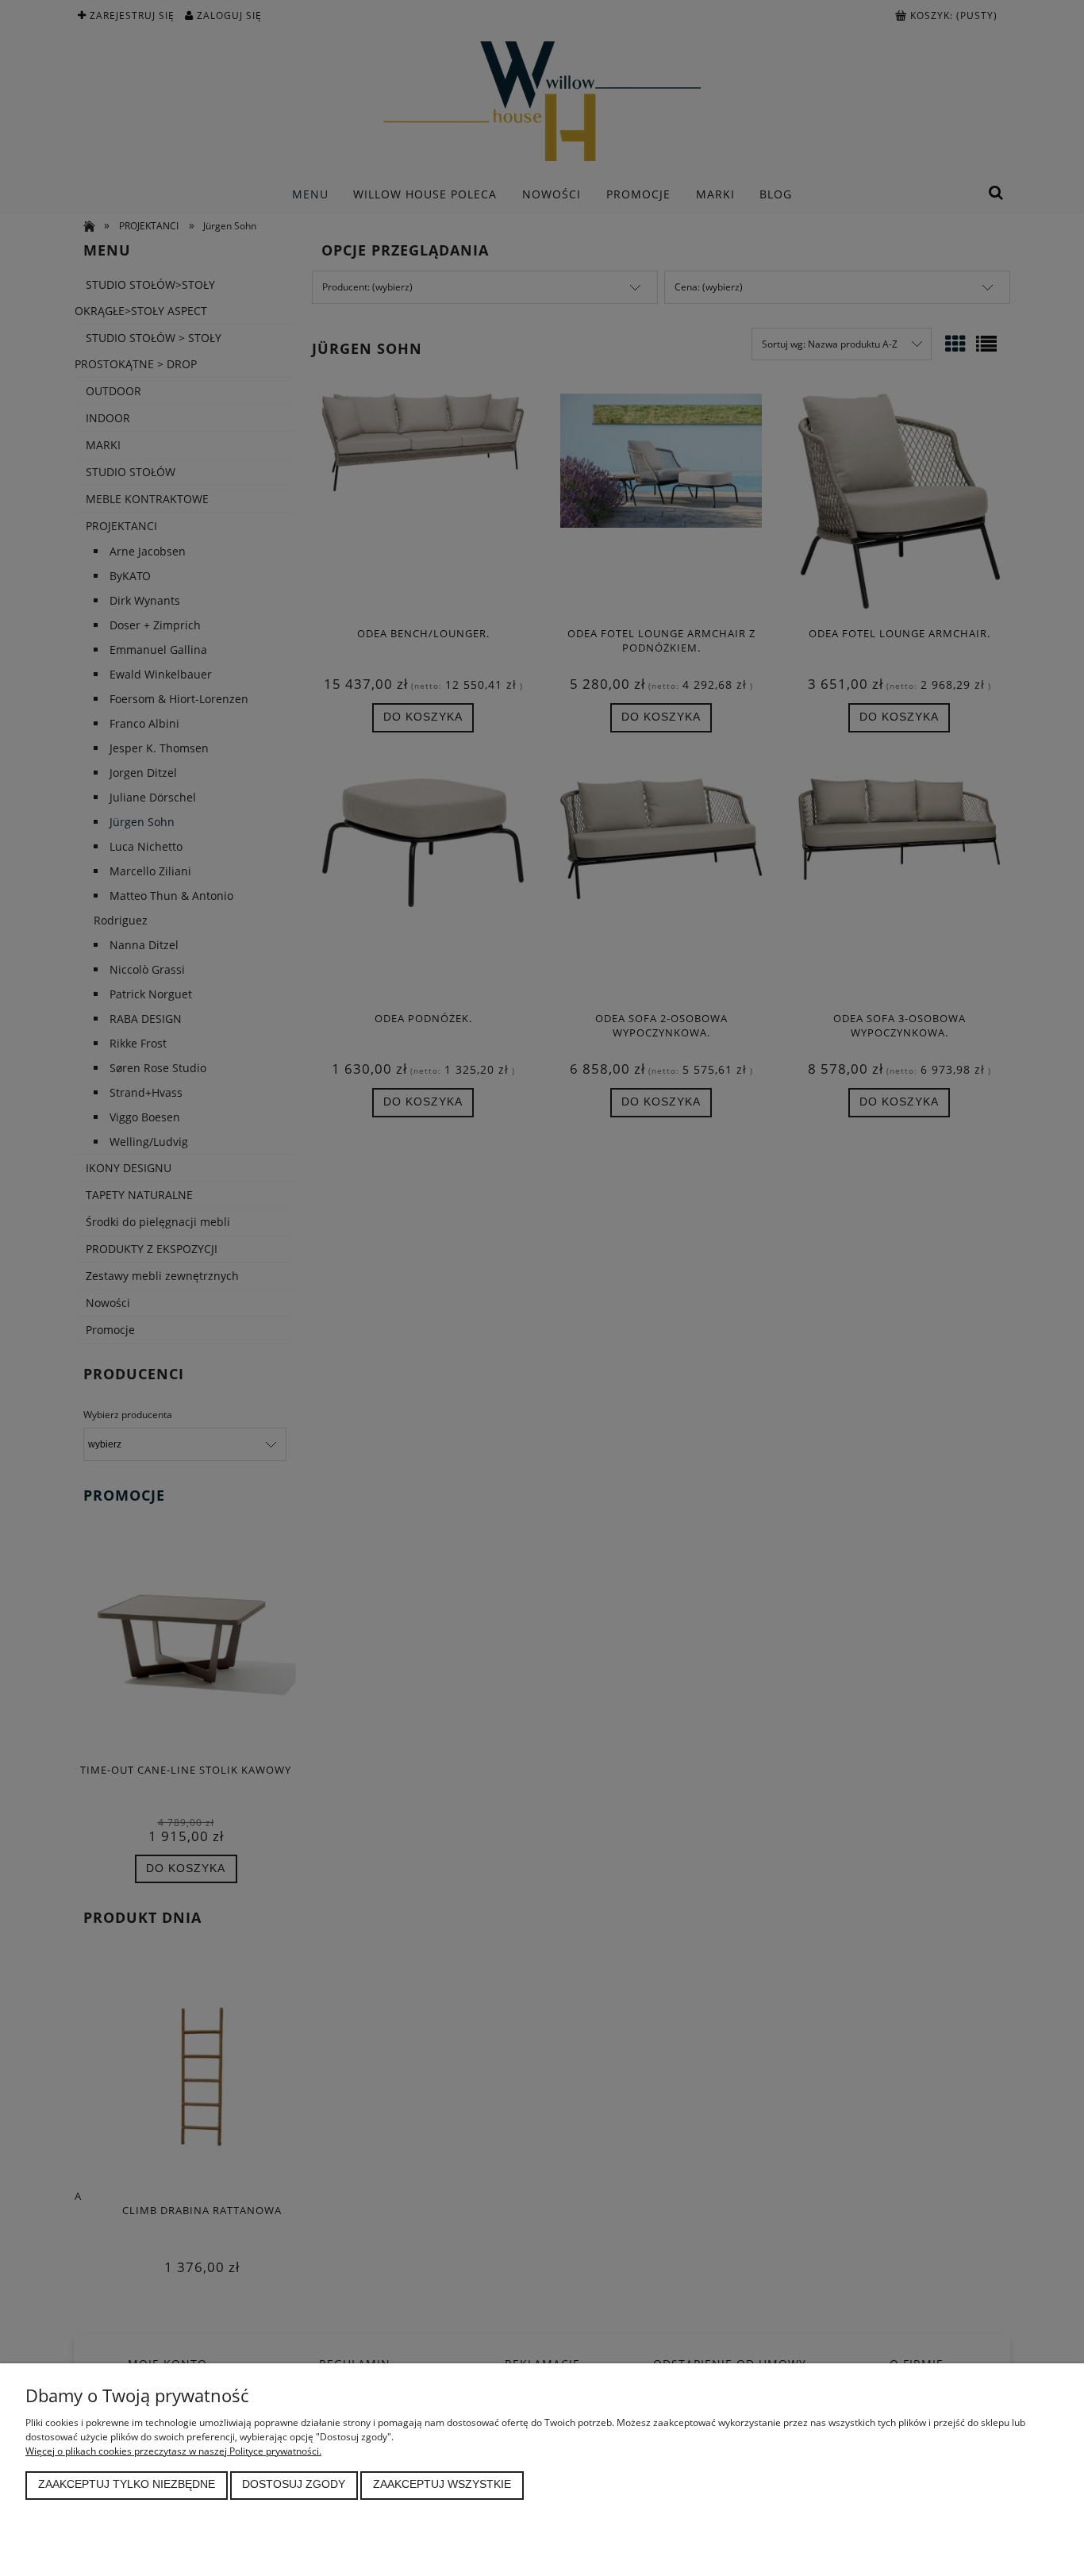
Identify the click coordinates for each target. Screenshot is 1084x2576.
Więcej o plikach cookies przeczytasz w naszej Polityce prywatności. (173, 2451)
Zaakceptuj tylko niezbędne (127, 2484)
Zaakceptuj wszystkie (442, 2484)
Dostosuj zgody (294, 2484)
